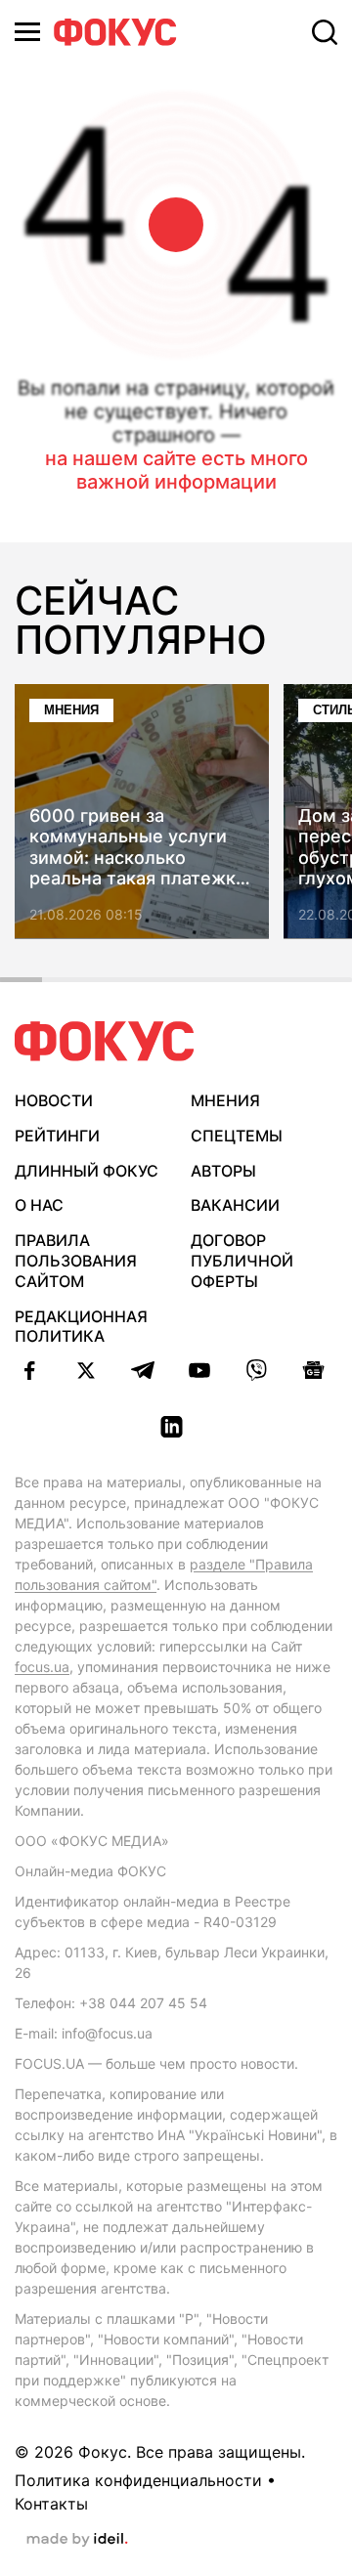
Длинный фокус (87, 1171)
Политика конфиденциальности (138, 2480)
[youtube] (199, 1370)
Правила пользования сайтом (76, 1261)
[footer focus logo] (105, 1041)
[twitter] (86, 1370)
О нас (39, 1205)
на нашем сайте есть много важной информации (176, 470)
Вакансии (235, 1205)
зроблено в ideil (77, 2540)
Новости (54, 1100)
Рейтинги (57, 1136)
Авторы (223, 1171)
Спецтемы (237, 1136)
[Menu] (27, 32)
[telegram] (143, 1370)
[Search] (325, 32)
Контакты (51, 2504)
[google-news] (313, 1370)
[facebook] (29, 1370)
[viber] (256, 1370)
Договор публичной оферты (242, 1261)
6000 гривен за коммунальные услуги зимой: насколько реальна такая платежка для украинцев (137, 847)
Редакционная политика (81, 1327)
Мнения (71, 710)
